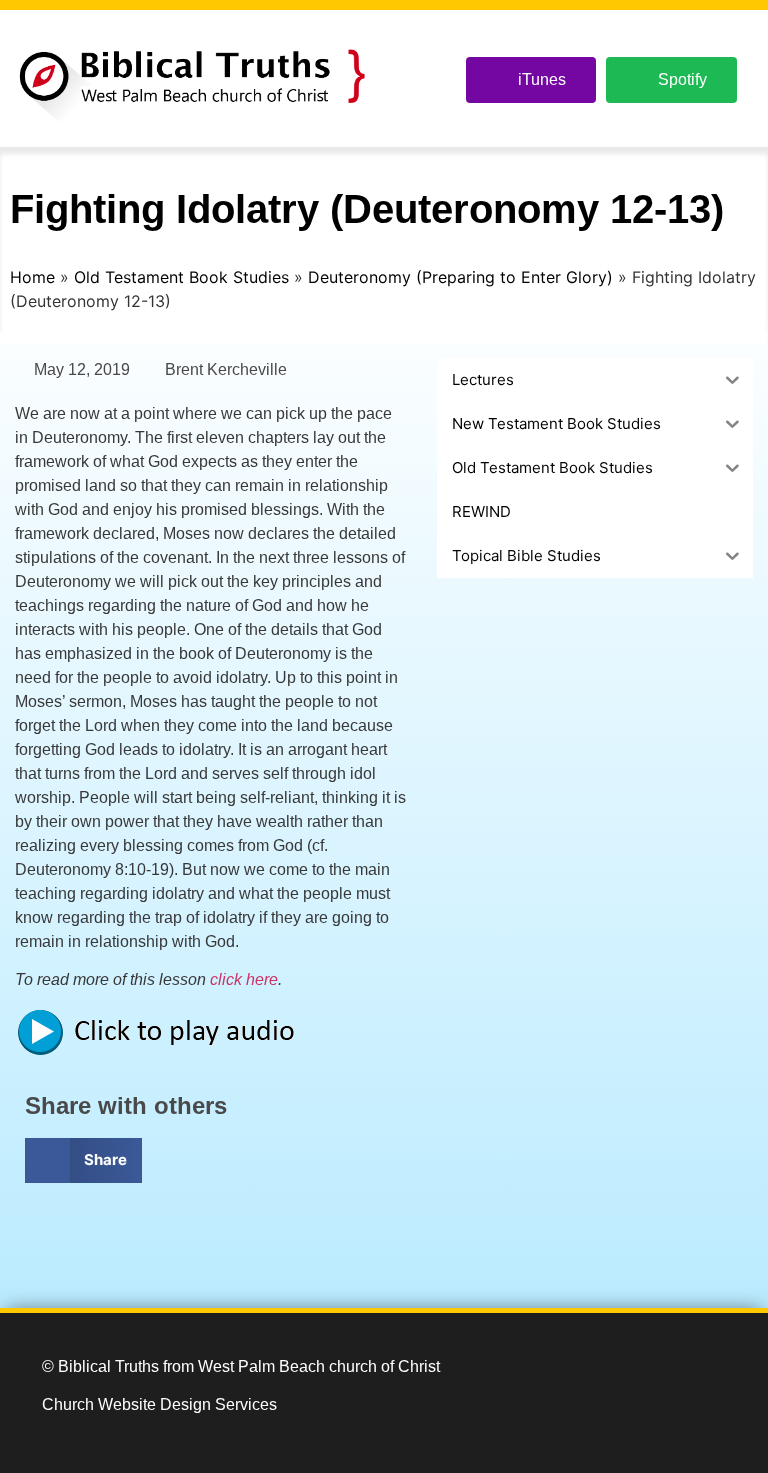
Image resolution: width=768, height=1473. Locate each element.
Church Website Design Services (159, 1404)
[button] (83, 1160)
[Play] (165, 1051)
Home (32, 277)
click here (244, 979)
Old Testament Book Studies (181, 277)
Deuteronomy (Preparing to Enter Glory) (460, 277)
